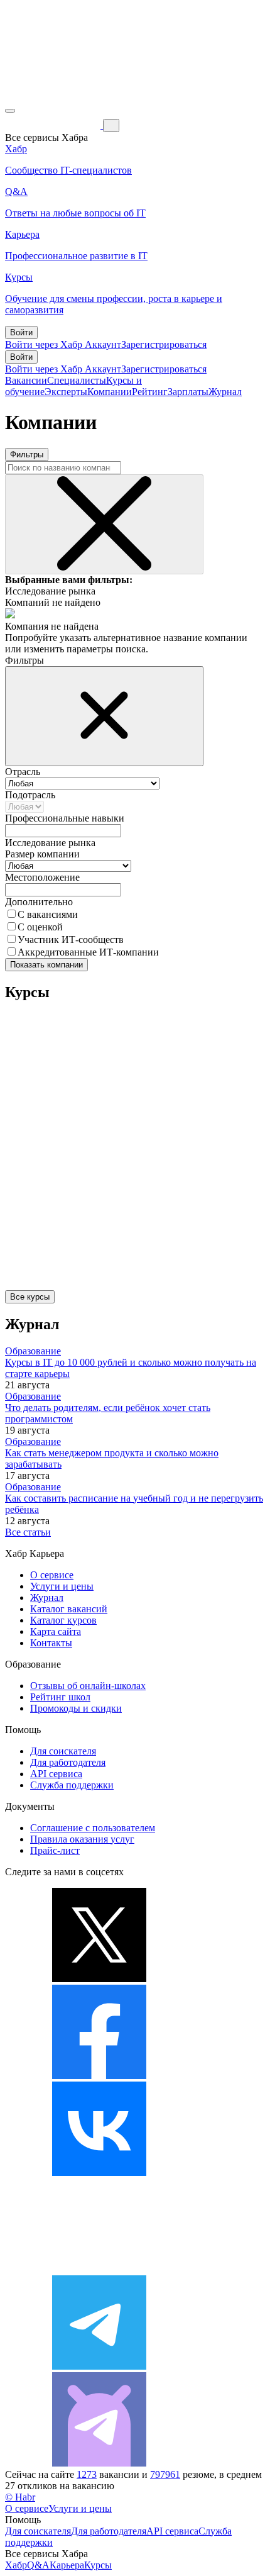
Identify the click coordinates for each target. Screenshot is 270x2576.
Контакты (51, 1643)
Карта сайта (56, 1631)
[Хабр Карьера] (54, 125)
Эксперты (66, 392)
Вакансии (26, 380)
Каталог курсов (63, 1620)
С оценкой (40, 927)
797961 (165, 2474)
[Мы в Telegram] (99, 2366)
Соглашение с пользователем (93, 1828)
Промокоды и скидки (76, 1708)
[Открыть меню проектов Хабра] (10, 111)
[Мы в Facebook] (99, 2076)
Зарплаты (188, 392)
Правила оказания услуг (82, 1839)
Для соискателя (63, 1751)
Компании (110, 392)
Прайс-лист (55, 1850)
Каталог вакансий (69, 1609)
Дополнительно (39, 902)
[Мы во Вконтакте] (99, 2172)
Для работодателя (68, 1762)
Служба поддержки (72, 1785)
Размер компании (42, 854)
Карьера (67, 2565)
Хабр (16, 2565)
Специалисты (77, 380)
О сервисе (52, 1575)
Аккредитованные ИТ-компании (88, 952)
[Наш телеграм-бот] (99, 2463)
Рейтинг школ (60, 1697)
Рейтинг (150, 392)
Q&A (38, 2565)
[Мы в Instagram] (99, 2269)
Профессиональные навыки (65, 818)
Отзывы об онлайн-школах (88, 1686)
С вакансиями (48, 914)
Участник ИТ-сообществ (71, 940)
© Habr (20, 2497)
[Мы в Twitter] (99, 1979)
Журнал (225, 392)
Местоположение (42, 877)
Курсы (98, 2565)
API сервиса (56, 1774)
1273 (87, 2474)
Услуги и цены (62, 1586)
